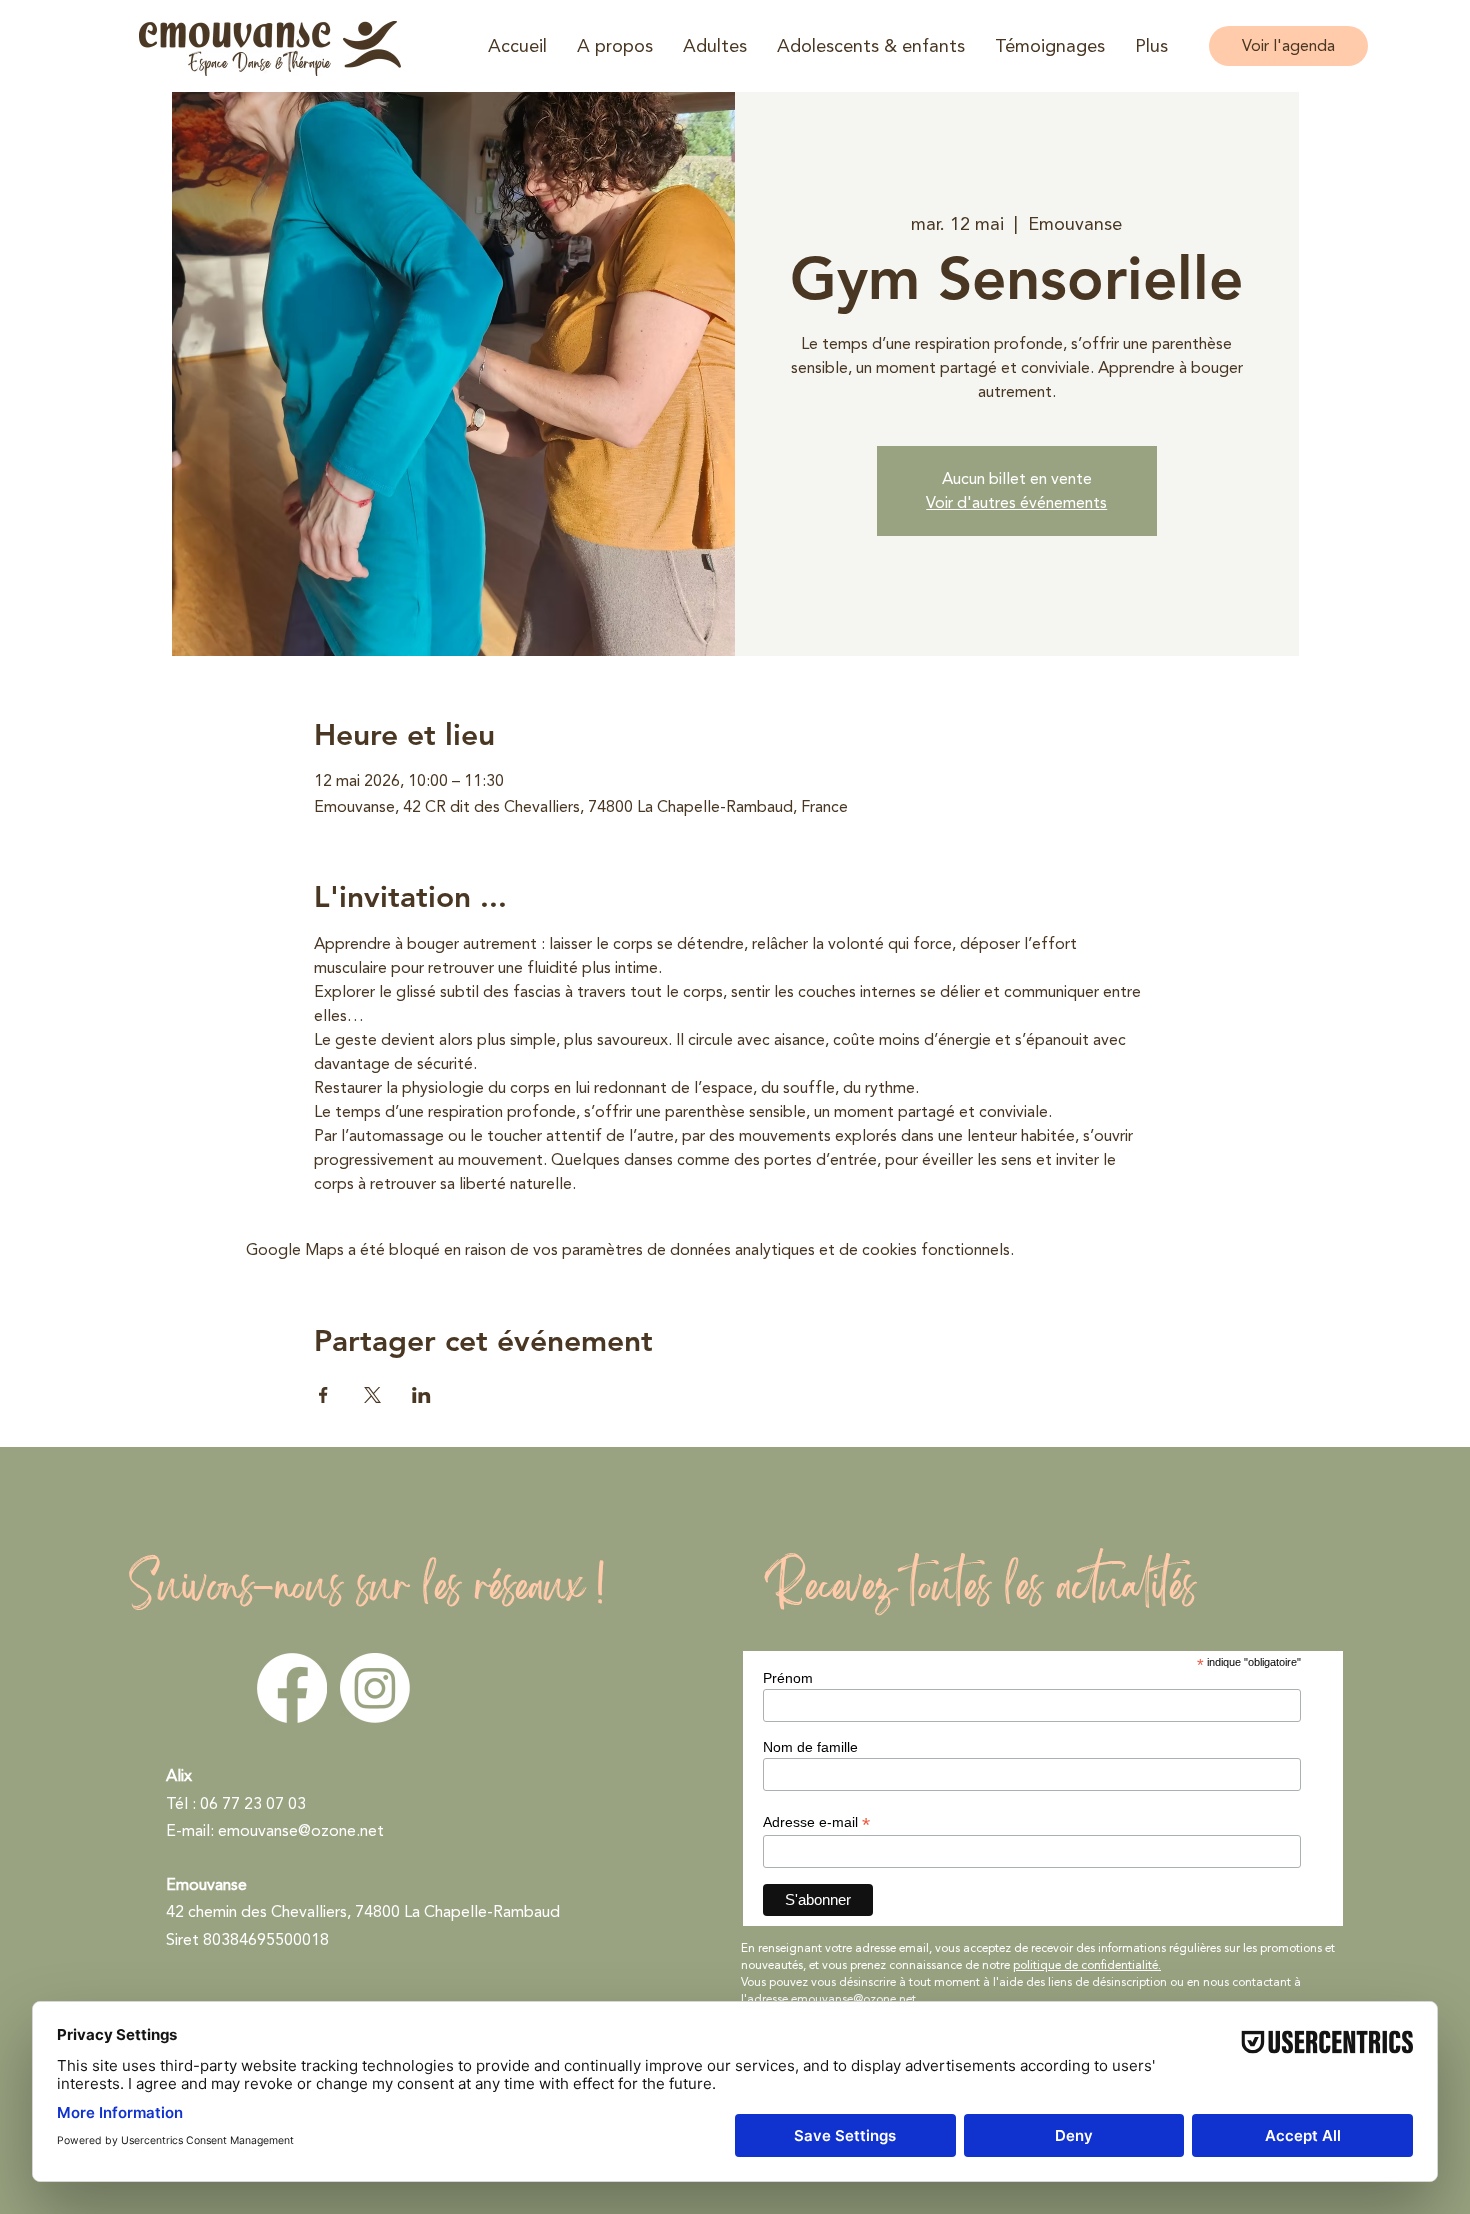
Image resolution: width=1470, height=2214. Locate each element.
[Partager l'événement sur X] (372, 1395)
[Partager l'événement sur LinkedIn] (421, 1395)
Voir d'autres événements (1016, 503)
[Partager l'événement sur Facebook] (323, 1395)
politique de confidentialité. (1087, 1965)
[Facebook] (292, 1688)
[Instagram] (375, 1688)
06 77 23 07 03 (253, 1804)
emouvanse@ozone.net (301, 1831)
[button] (615, 46)
